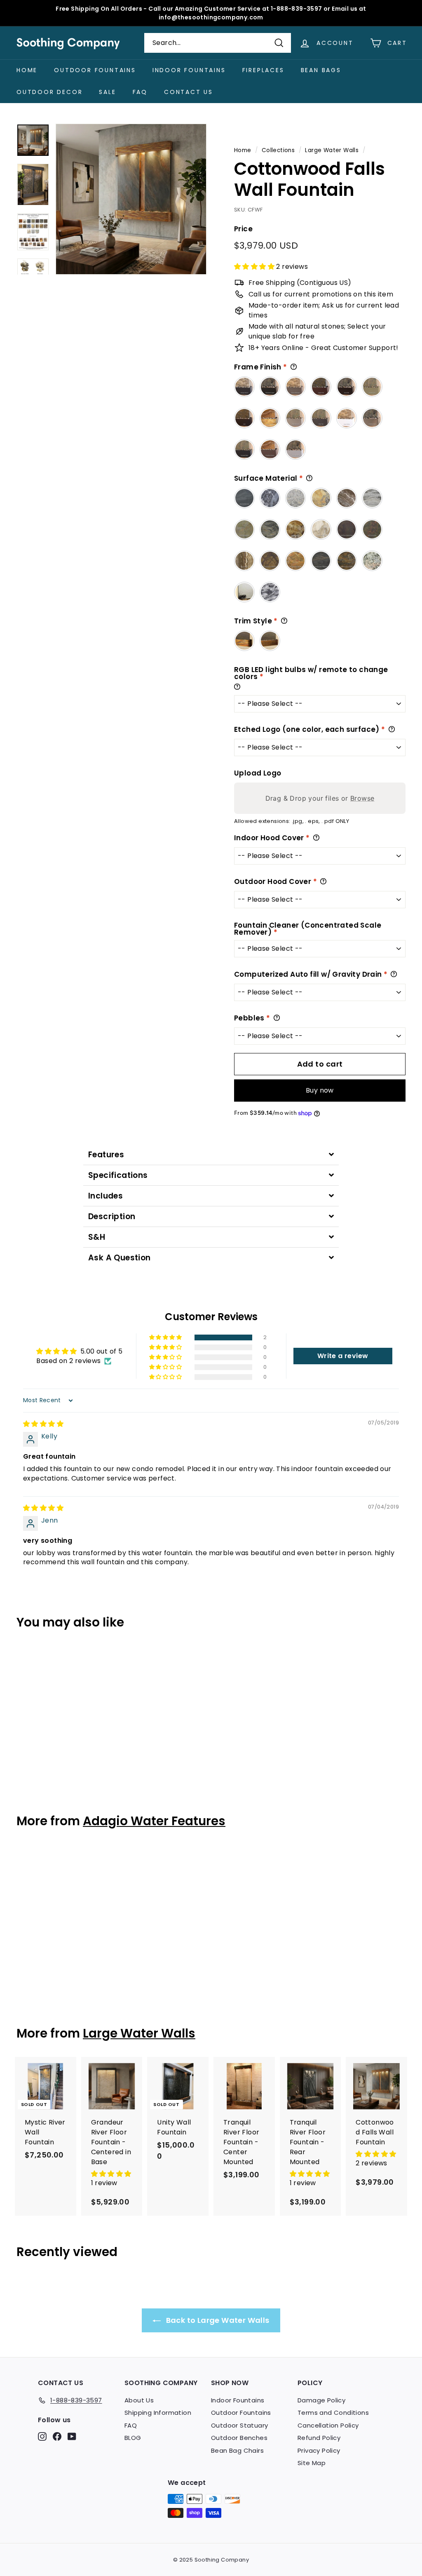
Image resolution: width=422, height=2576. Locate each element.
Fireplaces (263, 70)
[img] (43, 1424)
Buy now (320, 1090)
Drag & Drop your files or (320, 798)
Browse (362, 798)
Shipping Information (158, 2413)
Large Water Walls (332, 150)
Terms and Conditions (333, 2413)
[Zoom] (131, 199)
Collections (278, 150)
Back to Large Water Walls (217, 2320)
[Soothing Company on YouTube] (72, 2436)
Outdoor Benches (239, 2438)
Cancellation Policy (328, 2425)
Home (27, 70)
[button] (255, 267)
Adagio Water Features (154, 1821)
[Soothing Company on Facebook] (57, 2436)
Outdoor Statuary (239, 2425)
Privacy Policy (319, 2450)
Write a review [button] (343, 1356)
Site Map (312, 2463)
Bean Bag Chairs (237, 2450)
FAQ (140, 92)
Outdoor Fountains (95, 70)
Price (243, 229)
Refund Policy (319, 2438)
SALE (107, 92)
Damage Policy (321, 2400)
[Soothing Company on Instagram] (42, 2436)
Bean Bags (321, 70)
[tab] (211, 1155)
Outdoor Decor (49, 92)
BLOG (133, 2438)
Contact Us (189, 92)
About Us (139, 2400)
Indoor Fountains (189, 70)
